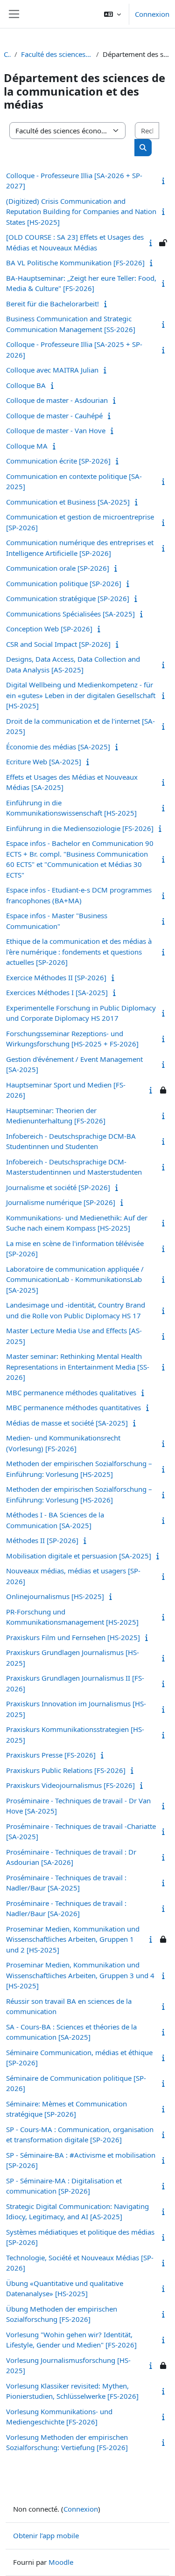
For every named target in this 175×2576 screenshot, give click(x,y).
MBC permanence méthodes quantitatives (73, 1407)
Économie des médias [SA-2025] (58, 747)
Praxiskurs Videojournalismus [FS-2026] (70, 1785)
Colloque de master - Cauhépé (54, 415)
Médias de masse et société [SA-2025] (67, 1423)
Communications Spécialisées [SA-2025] (70, 614)
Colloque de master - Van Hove (56, 430)
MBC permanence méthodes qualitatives (71, 1392)
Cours (7, 54)
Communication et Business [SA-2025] (68, 502)
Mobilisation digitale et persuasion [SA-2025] (79, 1556)
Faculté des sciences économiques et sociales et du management (57, 54)
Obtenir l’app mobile (46, 2535)
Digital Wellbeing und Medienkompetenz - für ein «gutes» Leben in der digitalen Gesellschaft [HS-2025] (81, 695)
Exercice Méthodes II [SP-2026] (56, 977)
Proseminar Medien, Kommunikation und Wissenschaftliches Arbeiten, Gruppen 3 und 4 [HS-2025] (80, 1975)
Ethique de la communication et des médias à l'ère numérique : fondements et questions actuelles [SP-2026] (79, 952)
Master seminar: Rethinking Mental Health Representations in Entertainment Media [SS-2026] (78, 1367)
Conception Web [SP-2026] (49, 629)
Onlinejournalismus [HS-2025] (55, 1596)
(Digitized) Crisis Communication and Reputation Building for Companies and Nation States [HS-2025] (81, 211)
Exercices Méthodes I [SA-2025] (57, 992)
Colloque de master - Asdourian (57, 400)
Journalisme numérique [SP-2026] (61, 1202)
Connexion (152, 14)
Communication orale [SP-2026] (58, 568)
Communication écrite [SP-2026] (58, 461)
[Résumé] (165, 180)
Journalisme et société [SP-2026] (58, 1187)
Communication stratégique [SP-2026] (68, 598)
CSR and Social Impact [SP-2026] (58, 644)
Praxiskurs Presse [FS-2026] (51, 1755)
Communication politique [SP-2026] (64, 583)
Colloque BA (26, 385)
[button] (112, 14)
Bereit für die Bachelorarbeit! (52, 304)
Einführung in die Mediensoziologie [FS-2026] (80, 828)
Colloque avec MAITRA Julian (52, 370)
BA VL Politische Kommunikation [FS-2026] (75, 263)
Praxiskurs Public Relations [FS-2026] (66, 1770)
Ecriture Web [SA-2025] (44, 762)
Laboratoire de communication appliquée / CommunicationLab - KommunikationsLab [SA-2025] (75, 1279)
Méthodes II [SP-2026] (42, 1540)
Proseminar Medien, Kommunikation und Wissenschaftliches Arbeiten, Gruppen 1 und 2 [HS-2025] (73, 1939)
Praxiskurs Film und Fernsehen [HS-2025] (73, 1637)
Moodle (61, 2562)
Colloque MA (27, 446)
